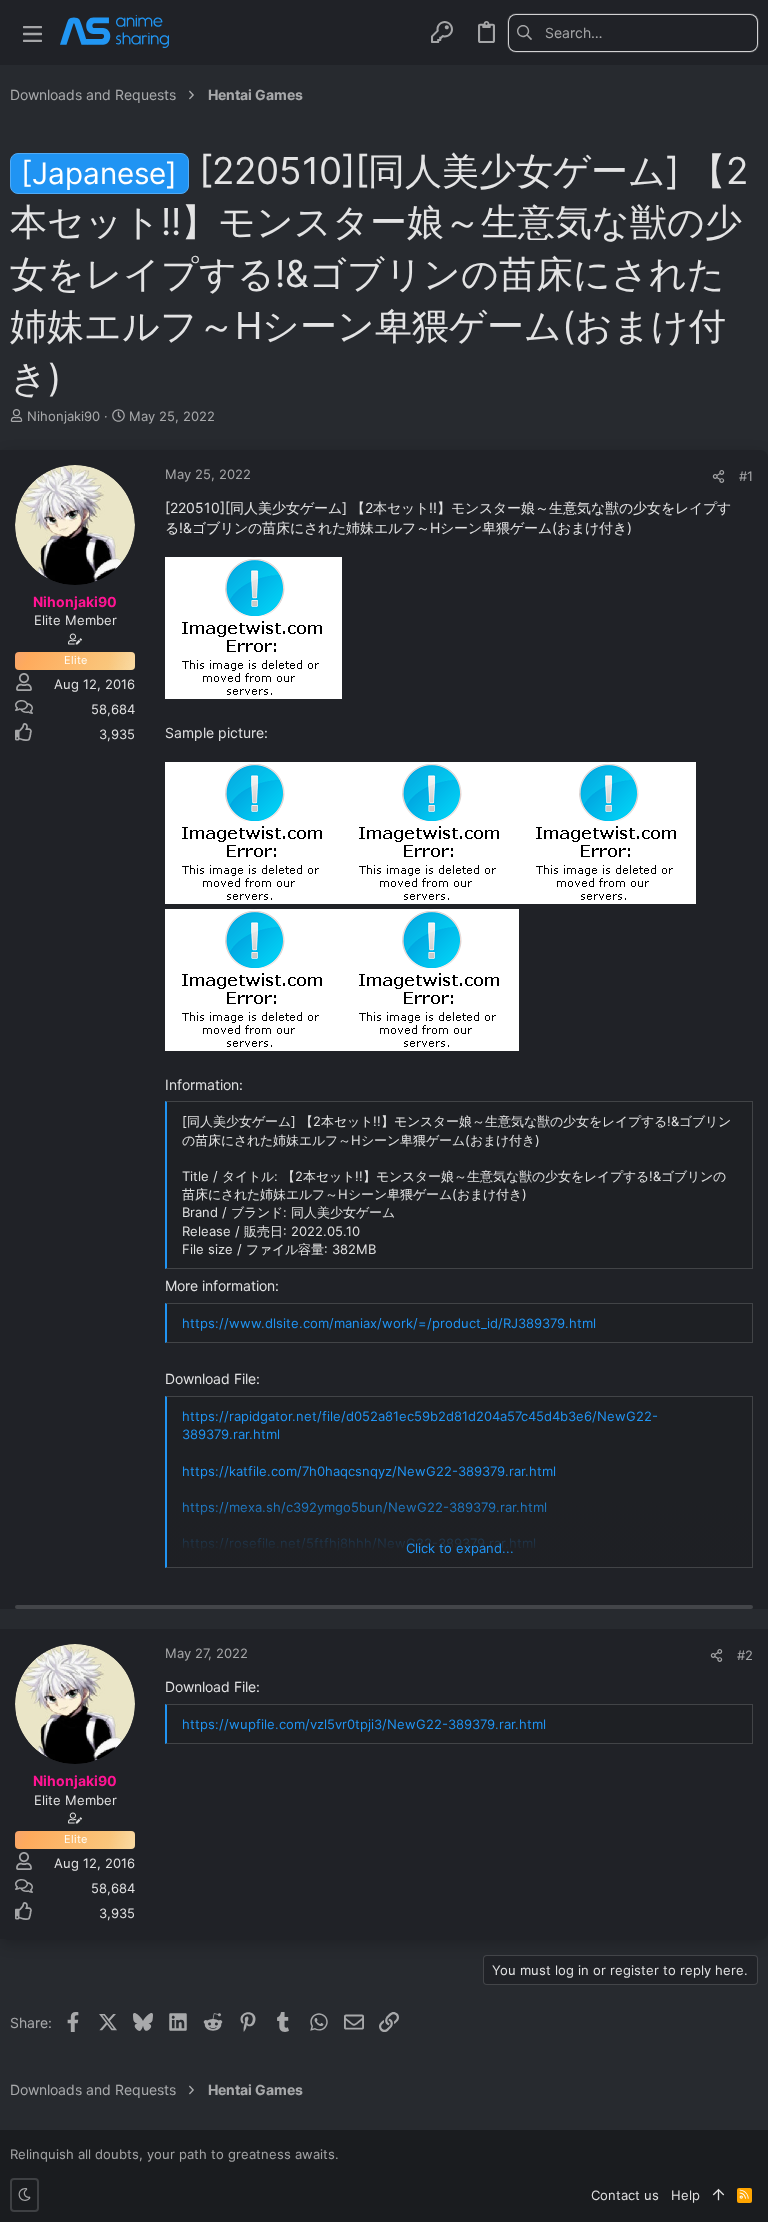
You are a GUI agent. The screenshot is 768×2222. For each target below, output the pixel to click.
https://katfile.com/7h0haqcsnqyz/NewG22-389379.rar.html (369, 1471)
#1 (746, 476)
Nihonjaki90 (63, 416)
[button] (32, 32)
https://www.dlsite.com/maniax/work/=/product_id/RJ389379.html (389, 1323)
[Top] (718, 2195)
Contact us (625, 2195)
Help (685, 2195)
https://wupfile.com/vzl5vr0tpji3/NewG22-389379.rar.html (364, 1724)
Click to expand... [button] (460, 1548)
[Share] (718, 476)
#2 (745, 1655)
